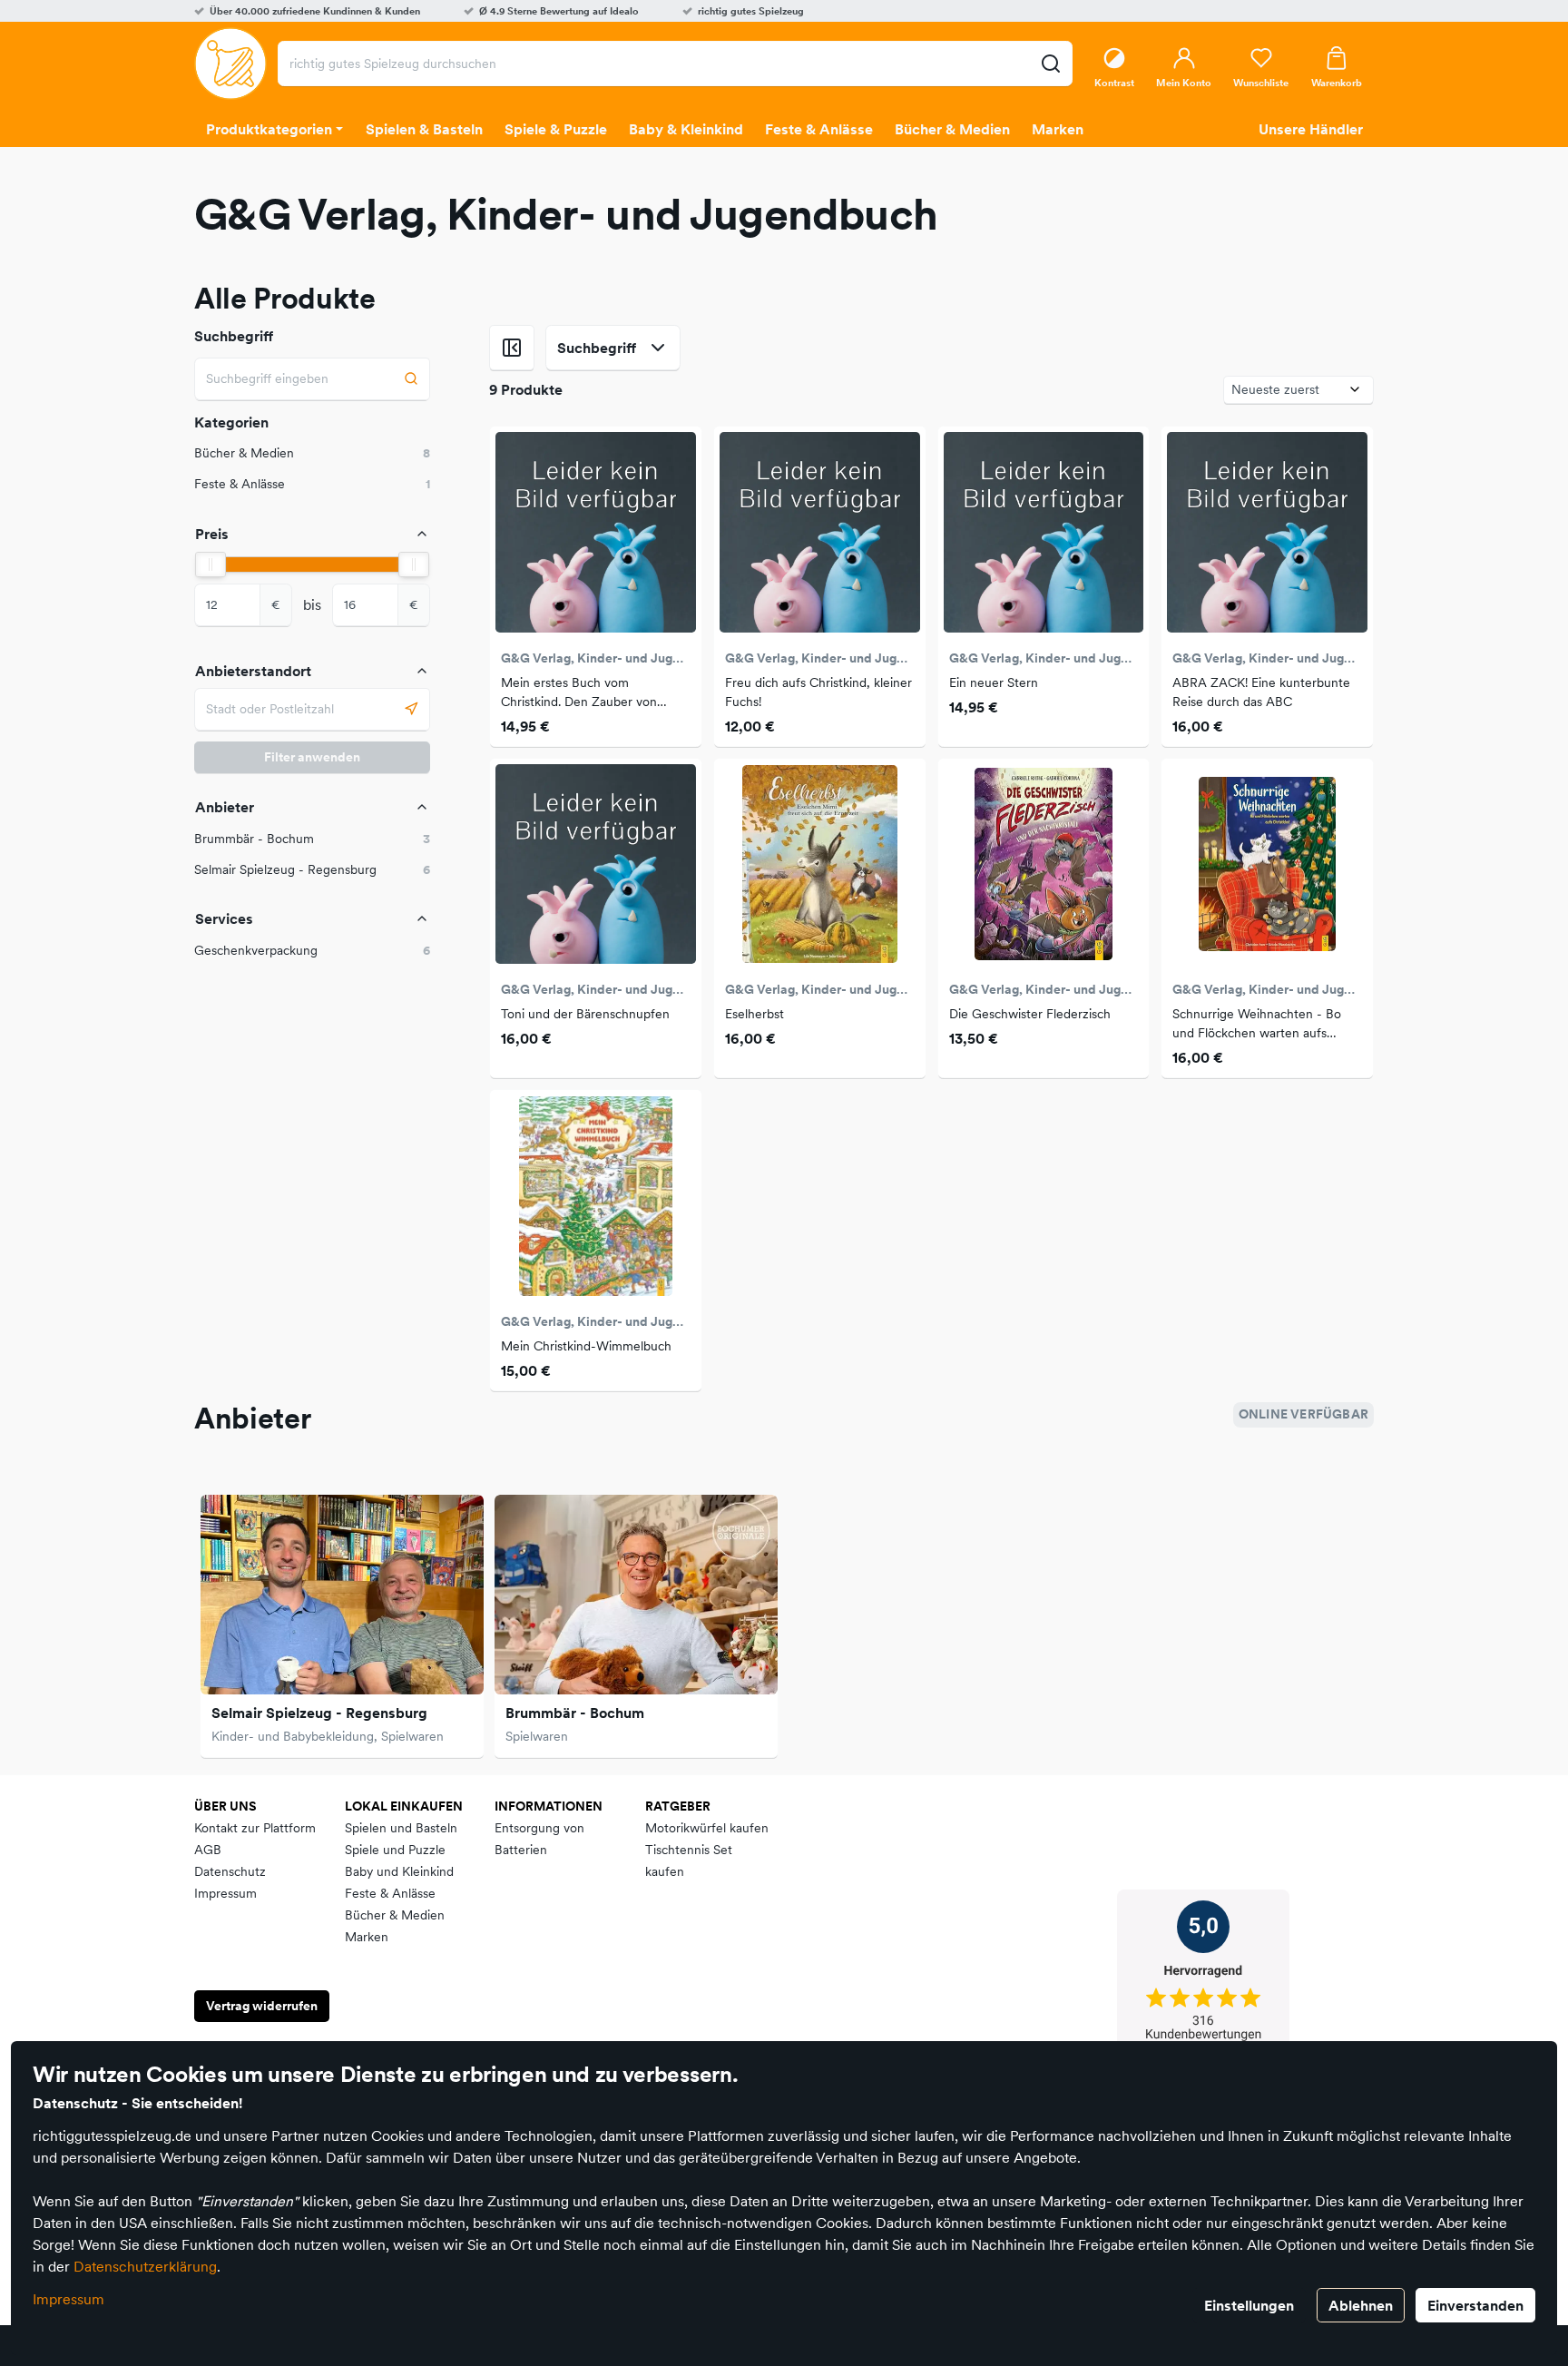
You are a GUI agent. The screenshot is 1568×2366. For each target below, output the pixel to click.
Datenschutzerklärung (145, 2266)
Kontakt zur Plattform (255, 1828)
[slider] (211, 565)
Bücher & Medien (395, 1915)
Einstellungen (1249, 2305)
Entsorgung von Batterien (539, 1839)
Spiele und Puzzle (395, 1850)
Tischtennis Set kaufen (689, 1860)
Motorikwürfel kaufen (707, 1828)
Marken (367, 1937)
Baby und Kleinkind (399, 1871)
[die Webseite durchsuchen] (1050, 64)
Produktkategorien (269, 129)
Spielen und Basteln (401, 1828)
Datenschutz (230, 1871)
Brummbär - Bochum (575, 1713)
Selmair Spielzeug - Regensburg (319, 1713)
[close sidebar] (512, 348)
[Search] (412, 379)
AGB (208, 1850)
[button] (312, 839)
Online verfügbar (1303, 1414)
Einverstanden (1475, 2305)
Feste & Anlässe (390, 1893)
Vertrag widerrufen (262, 2006)
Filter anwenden (312, 757)
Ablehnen (1361, 2305)
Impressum (69, 2299)
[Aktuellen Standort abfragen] (412, 709)
